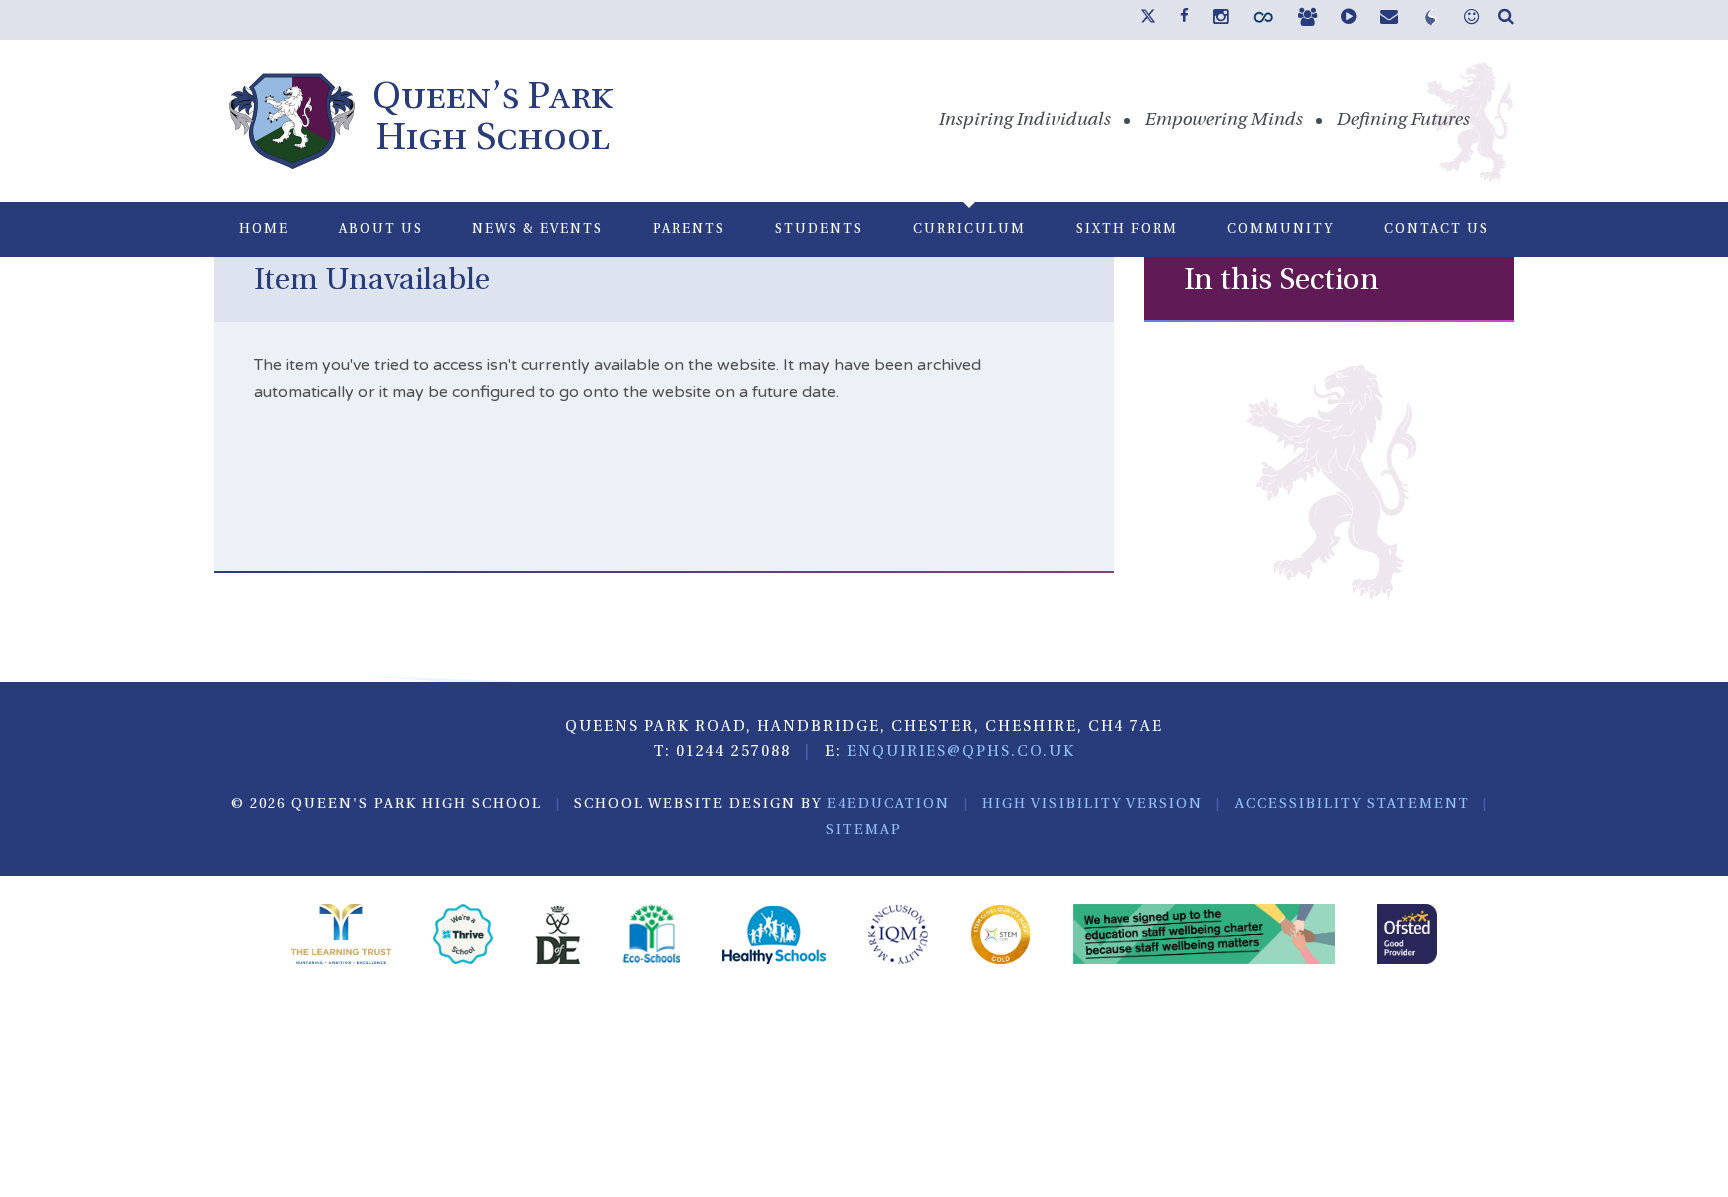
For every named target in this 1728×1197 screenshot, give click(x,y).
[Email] (1389, 19)
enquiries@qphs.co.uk (961, 752)
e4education (888, 804)
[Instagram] (1220, 19)
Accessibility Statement (1352, 804)
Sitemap (864, 830)
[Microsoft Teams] (1307, 19)
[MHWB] (1471, 19)
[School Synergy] (1263, 22)
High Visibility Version (1092, 804)
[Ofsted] (1407, 937)
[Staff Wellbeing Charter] (1204, 937)
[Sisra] (1431, 22)
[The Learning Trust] (341, 937)
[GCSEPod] (1348, 19)
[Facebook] (1184, 17)
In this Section (1281, 281)
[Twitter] (1148, 20)
